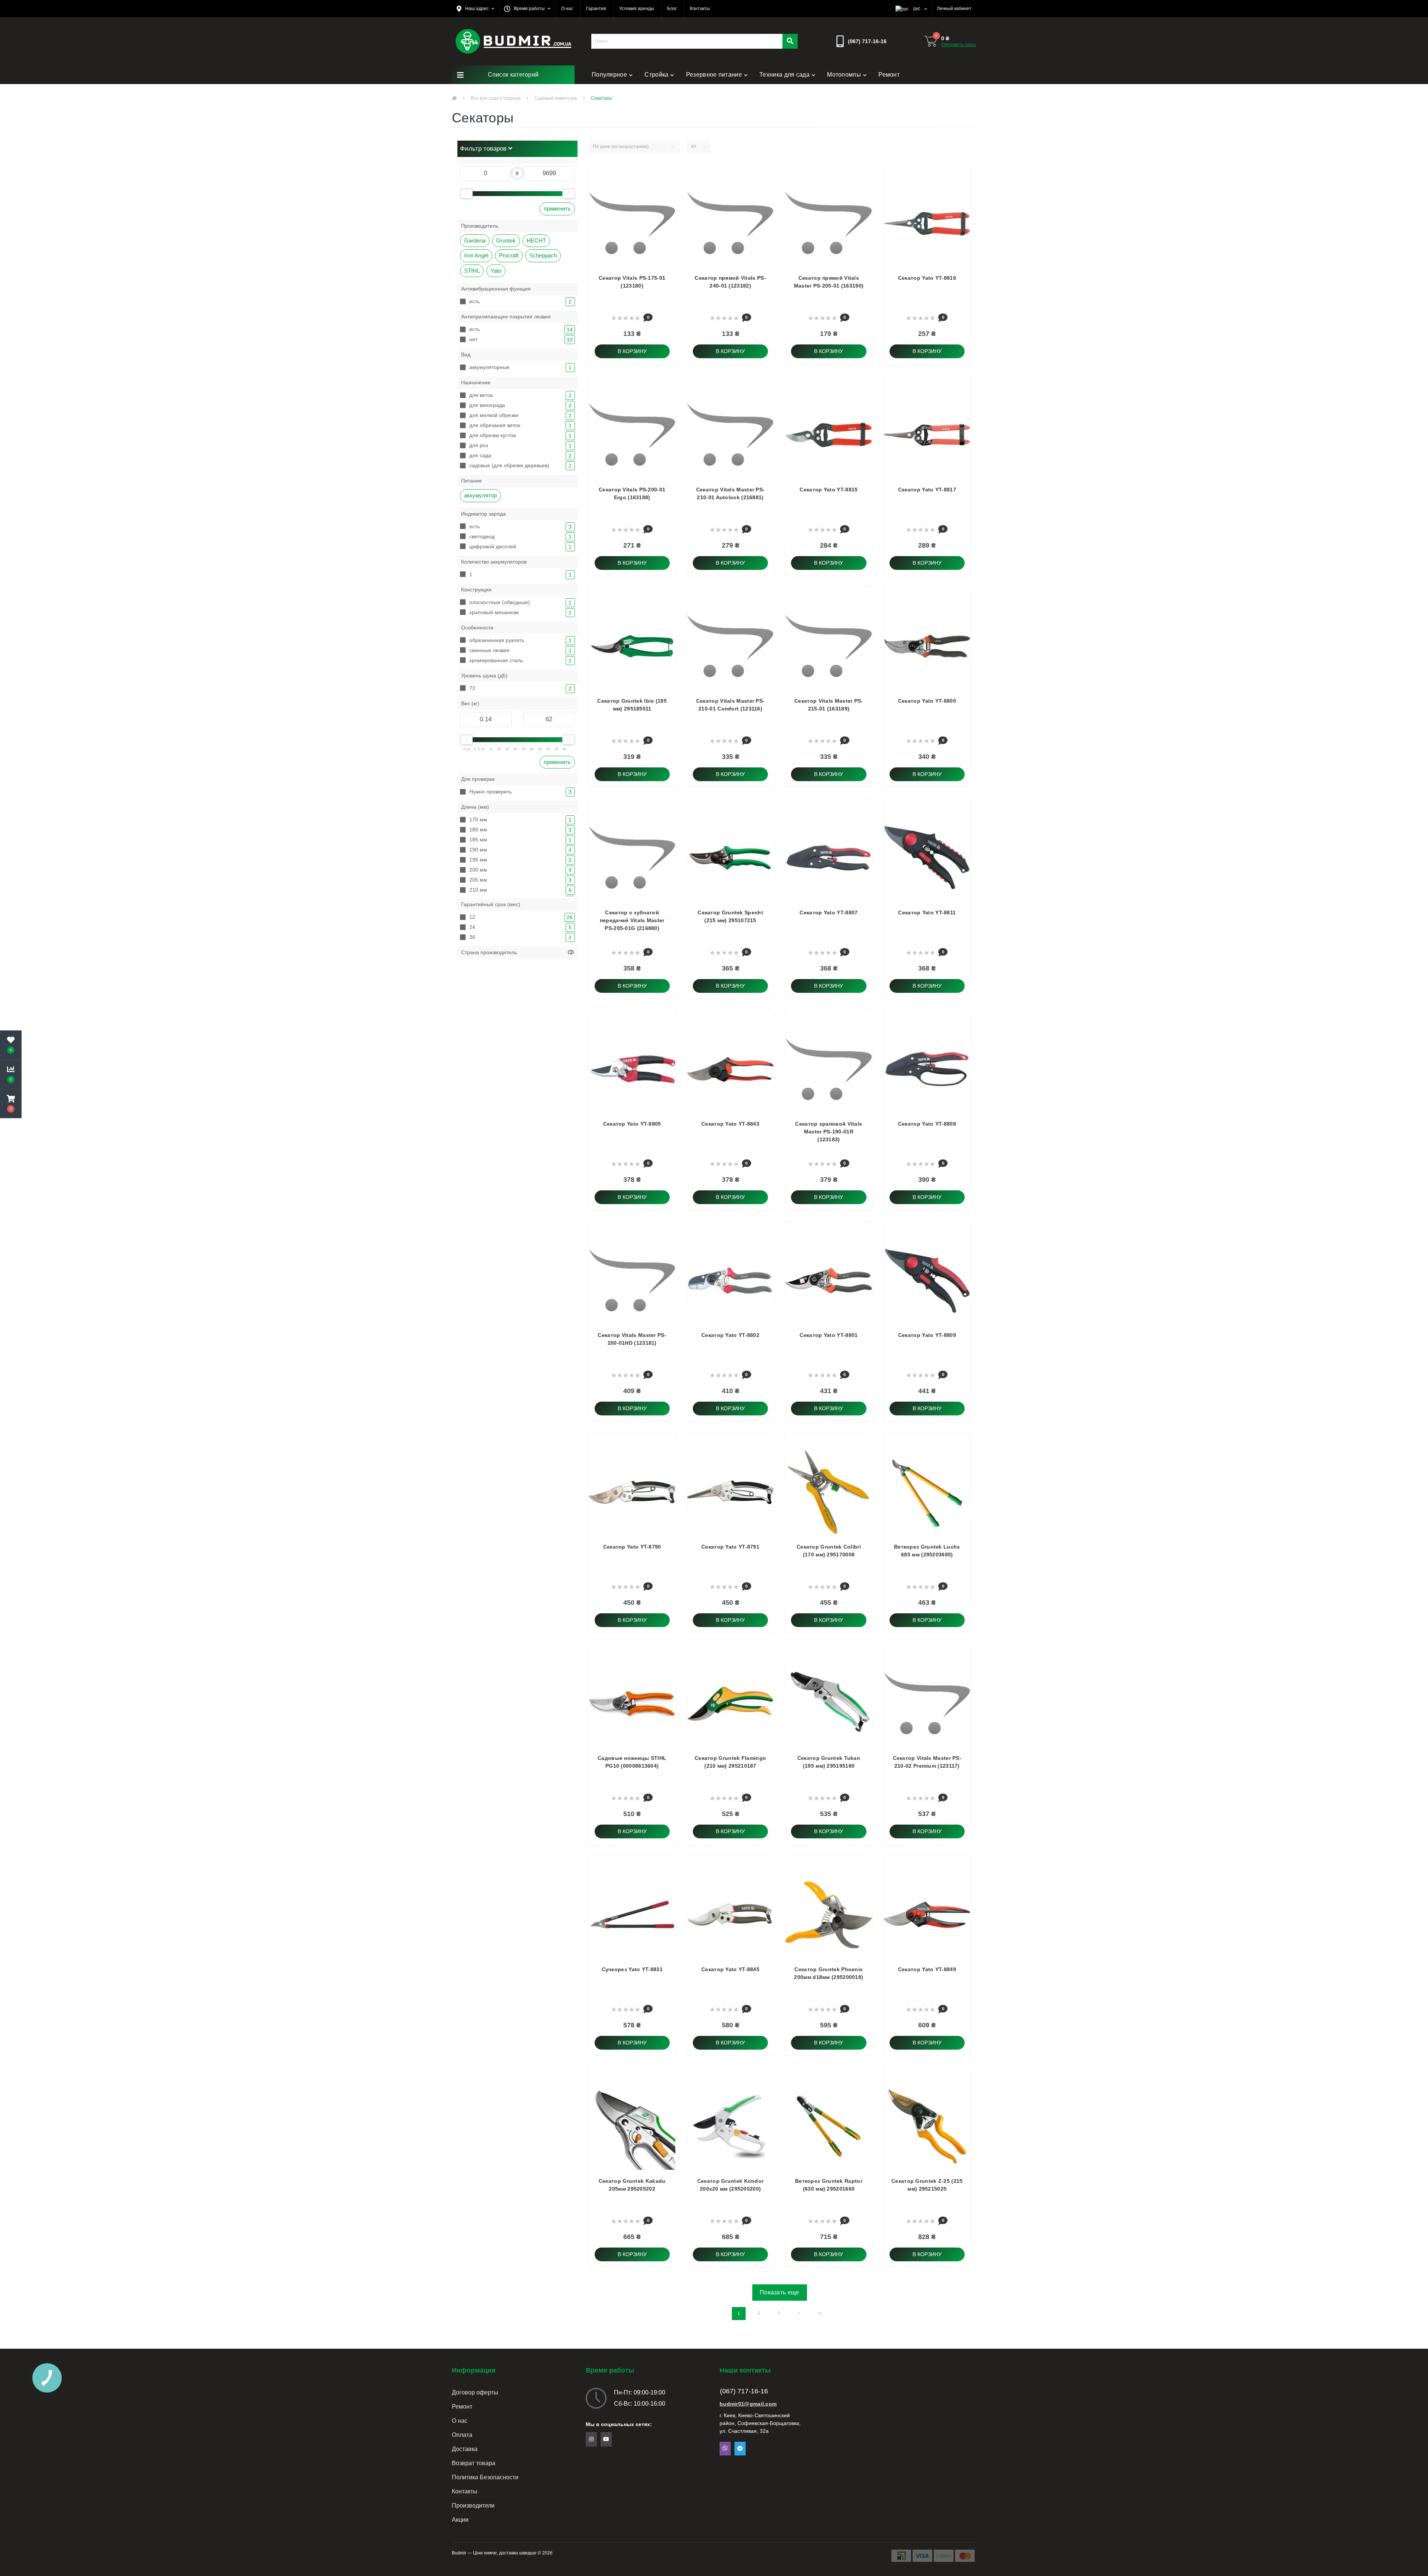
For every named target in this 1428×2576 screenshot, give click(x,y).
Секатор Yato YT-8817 (927, 490)
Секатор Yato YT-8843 (730, 1124)
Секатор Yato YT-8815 (829, 490)
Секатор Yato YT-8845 (730, 1969)
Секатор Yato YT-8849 (927, 1969)
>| (820, 2313)
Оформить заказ (959, 45)
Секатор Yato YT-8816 (927, 278)
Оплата (462, 2435)
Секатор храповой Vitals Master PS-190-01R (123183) (829, 1132)
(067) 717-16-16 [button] (744, 2391)
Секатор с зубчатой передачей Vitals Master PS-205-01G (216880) (632, 920)
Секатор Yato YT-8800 (927, 701)
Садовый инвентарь (556, 98)
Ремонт (889, 75)
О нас (460, 2421)
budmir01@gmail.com (748, 2404)
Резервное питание (714, 75)
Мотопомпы (844, 75)
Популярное (609, 75)
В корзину (632, 351)
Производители (473, 2506)
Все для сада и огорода (496, 98)
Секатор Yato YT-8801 (829, 1335)
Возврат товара (474, 2463)
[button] (475, 9)
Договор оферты (475, 2392)
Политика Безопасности (485, 2477)
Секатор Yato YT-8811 (927, 912)
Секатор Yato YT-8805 (632, 1124)
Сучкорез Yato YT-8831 (632, 1969)
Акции (460, 2520)
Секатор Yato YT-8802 (730, 1335)
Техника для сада (784, 75)
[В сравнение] (598, 242)
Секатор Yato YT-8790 (632, 1547)
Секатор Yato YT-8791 (730, 1547)
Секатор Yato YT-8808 (927, 1124)
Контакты (465, 2491)
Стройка (656, 75)
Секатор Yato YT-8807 (829, 912)
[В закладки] (598, 227)
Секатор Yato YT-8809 (927, 1335)
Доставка (465, 2449)
